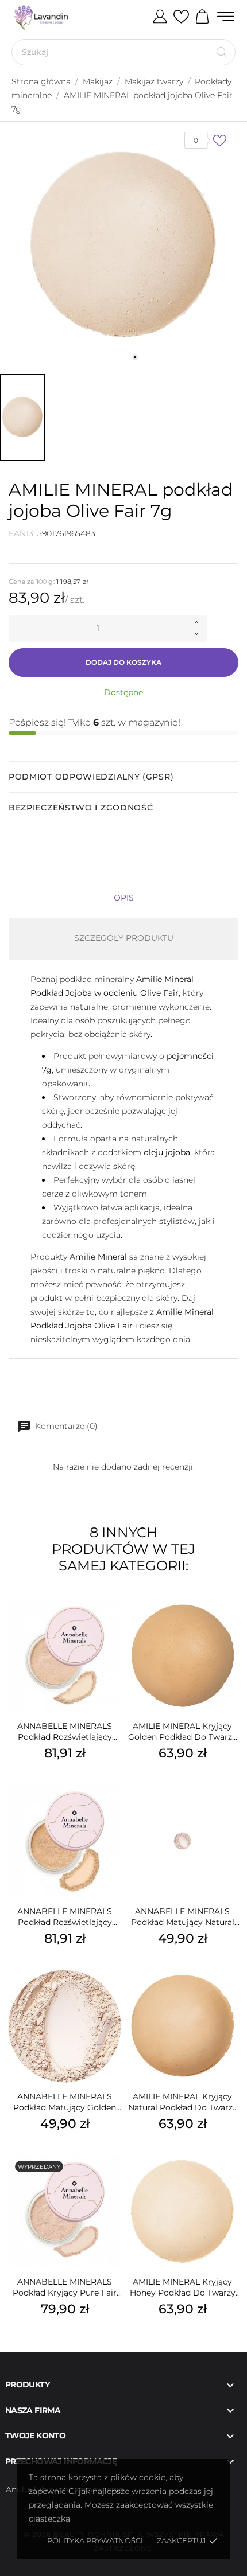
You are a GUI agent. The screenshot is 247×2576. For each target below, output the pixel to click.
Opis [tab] (124, 898)
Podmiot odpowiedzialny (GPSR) (91, 777)
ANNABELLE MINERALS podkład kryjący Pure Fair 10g (65, 2287)
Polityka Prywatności (95, 2540)
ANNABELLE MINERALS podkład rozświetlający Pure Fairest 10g (65, 1732)
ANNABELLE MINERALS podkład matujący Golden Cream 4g (65, 2102)
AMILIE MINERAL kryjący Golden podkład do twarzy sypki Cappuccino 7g (182, 1732)
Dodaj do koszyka (123, 662)
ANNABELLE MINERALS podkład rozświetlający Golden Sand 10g (65, 1917)
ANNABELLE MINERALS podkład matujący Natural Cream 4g (183, 1917)
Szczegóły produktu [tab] (124, 938)
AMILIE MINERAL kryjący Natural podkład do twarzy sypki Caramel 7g (183, 2102)
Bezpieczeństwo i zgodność (81, 808)
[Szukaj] (222, 52)
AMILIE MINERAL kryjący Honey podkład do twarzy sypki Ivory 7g (183, 2287)
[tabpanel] (123, 245)
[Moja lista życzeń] (181, 17)
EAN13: (22, 533)
